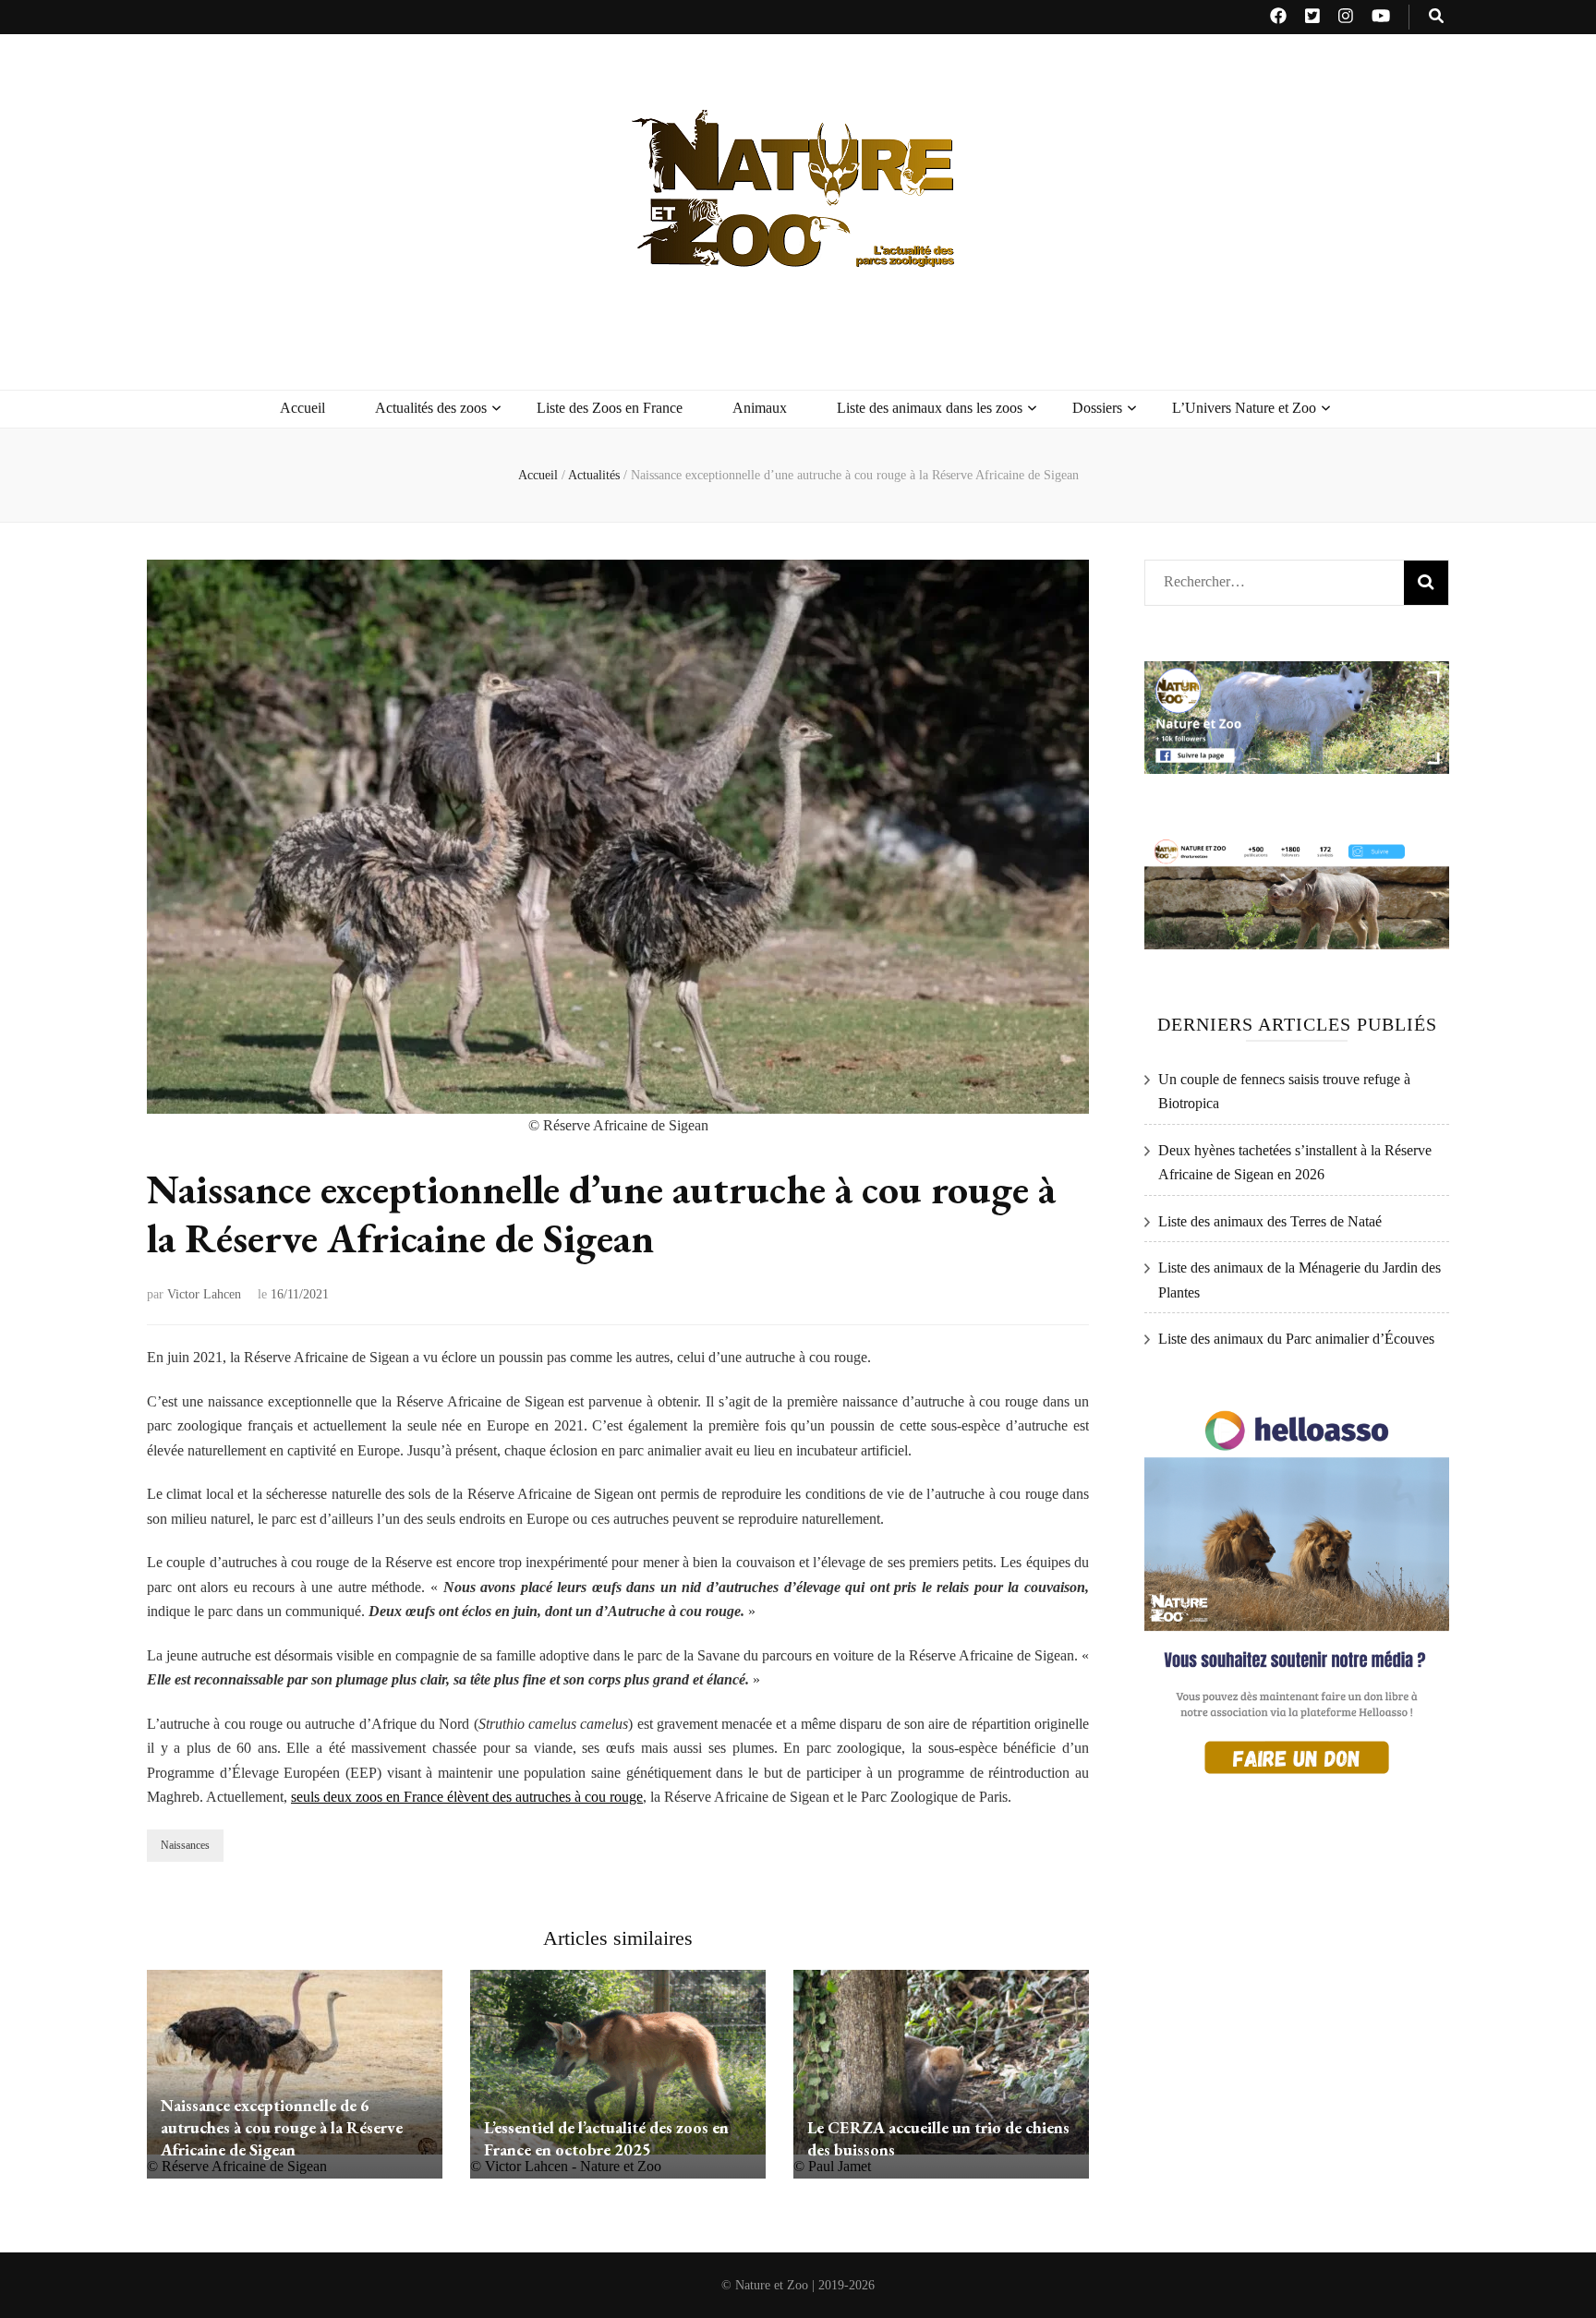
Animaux (760, 408)
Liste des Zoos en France (610, 408)
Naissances (185, 1845)
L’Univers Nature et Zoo (1244, 408)
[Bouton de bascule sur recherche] (1436, 17)
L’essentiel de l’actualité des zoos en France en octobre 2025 (606, 2138)
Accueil (302, 408)
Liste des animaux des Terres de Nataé (1270, 1221)
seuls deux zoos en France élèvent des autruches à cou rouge (467, 1797)
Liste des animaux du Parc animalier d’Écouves (1296, 1339)
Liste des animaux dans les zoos (930, 408)
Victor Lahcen (204, 1294)
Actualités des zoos (431, 408)
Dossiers (1097, 408)
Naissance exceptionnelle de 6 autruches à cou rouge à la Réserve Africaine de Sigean (282, 2127)
